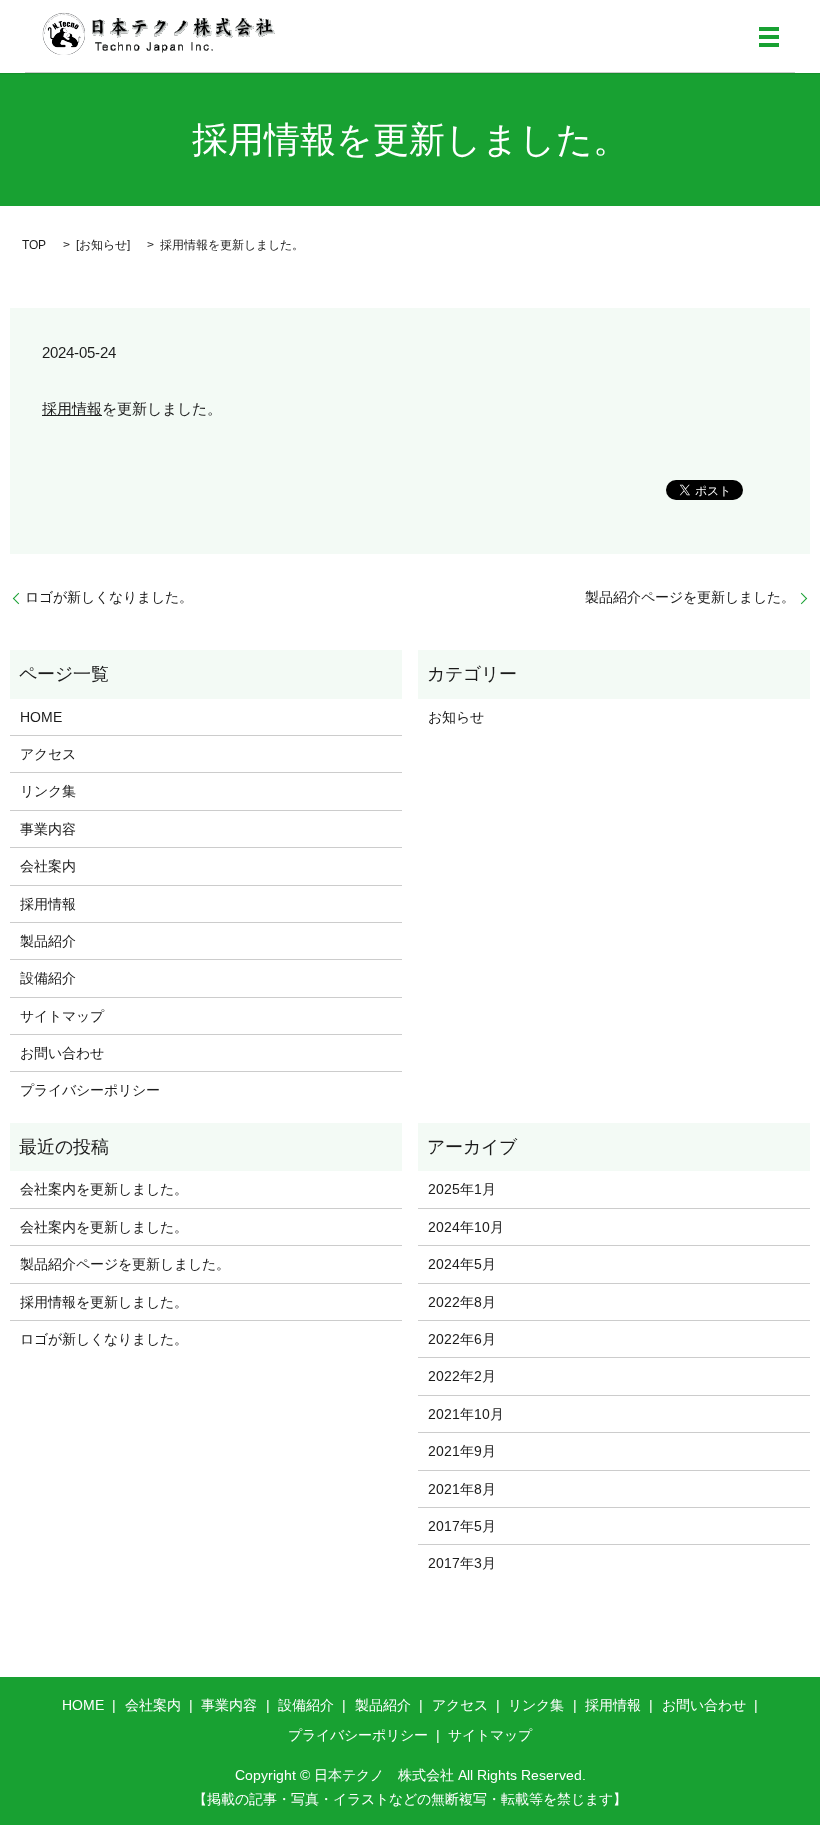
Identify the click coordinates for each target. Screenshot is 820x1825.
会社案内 (48, 866)
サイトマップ (62, 1016)
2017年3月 (462, 1563)
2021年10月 (466, 1414)
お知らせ (103, 245)
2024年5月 (462, 1264)
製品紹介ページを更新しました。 (690, 597)
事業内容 (48, 829)
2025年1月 (462, 1189)
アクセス (48, 754)
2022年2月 (462, 1376)
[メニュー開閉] (769, 37)
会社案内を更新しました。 (104, 1189)
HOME (41, 717)
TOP (34, 245)
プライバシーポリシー (90, 1090)
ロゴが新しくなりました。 (109, 597)
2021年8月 (462, 1489)
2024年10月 (466, 1227)
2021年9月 (462, 1451)
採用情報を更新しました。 (104, 1302)
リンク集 (48, 791)
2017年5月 (462, 1526)
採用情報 (72, 408)
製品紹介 (48, 941)
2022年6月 (462, 1339)
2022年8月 (462, 1302)
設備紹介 (48, 978)
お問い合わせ (62, 1053)
